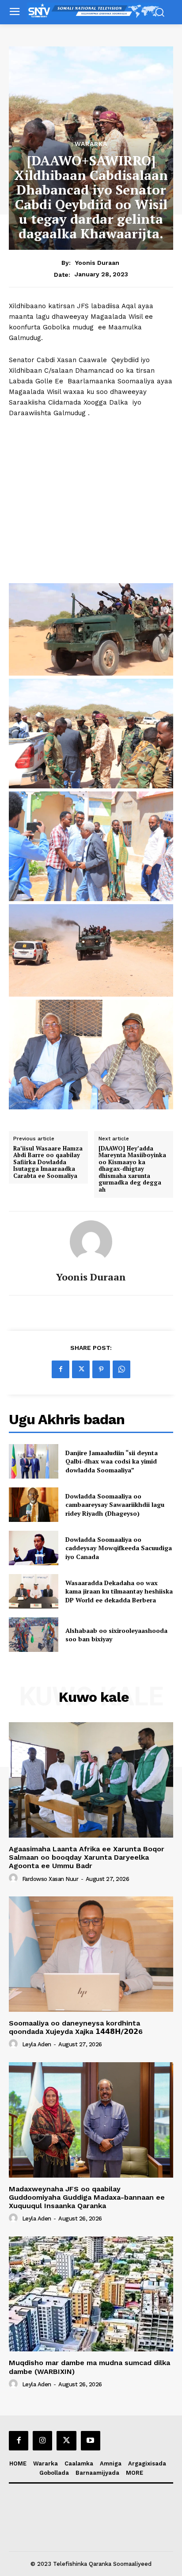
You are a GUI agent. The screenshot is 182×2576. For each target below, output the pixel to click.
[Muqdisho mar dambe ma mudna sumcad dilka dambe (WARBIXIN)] (91, 2294)
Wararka (91, 144)
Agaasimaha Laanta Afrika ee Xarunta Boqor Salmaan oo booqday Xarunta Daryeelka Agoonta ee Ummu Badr (87, 1857)
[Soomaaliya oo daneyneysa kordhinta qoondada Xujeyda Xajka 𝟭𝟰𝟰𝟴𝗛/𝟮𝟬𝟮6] (91, 1954)
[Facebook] (61, 1369)
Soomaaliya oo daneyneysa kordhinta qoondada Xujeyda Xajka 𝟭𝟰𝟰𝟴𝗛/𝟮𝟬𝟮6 (76, 2027)
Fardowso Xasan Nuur (50, 1879)
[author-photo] (15, 1878)
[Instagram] (42, 2441)
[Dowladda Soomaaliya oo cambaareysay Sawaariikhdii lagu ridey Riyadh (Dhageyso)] (34, 1505)
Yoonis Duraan (97, 263)
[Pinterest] (101, 1369)
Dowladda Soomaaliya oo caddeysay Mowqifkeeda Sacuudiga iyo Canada (119, 1548)
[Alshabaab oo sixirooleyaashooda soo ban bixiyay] (34, 1635)
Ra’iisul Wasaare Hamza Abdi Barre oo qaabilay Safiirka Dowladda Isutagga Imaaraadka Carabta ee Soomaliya (48, 1162)
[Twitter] (81, 1369)
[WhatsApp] (121, 1369)
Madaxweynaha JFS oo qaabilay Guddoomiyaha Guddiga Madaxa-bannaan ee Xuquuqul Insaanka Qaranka (87, 2197)
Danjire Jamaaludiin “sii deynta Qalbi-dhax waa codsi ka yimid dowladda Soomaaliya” (112, 1461)
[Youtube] (91, 2441)
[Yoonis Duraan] (91, 1242)
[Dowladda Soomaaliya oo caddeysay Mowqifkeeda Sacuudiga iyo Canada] (34, 1548)
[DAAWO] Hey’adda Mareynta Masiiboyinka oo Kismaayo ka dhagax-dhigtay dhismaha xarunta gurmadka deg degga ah (132, 1169)
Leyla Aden (37, 2044)
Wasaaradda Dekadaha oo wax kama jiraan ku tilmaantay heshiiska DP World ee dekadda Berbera (119, 1591)
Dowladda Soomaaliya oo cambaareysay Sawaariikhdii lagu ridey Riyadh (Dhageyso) (115, 1505)
